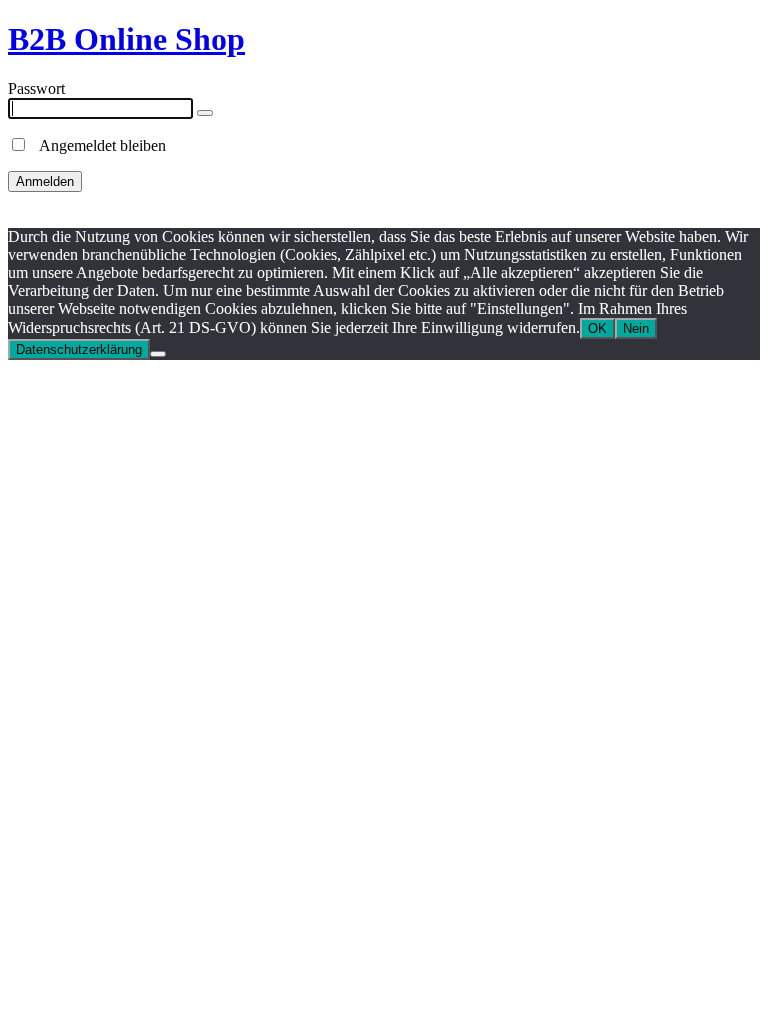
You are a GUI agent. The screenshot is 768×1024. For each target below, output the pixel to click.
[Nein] (158, 354)
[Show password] (205, 113)
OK (597, 328)
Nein (636, 328)
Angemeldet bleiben (97, 145)
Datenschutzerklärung (79, 349)
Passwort (36, 88)
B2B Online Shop (126, 39)
